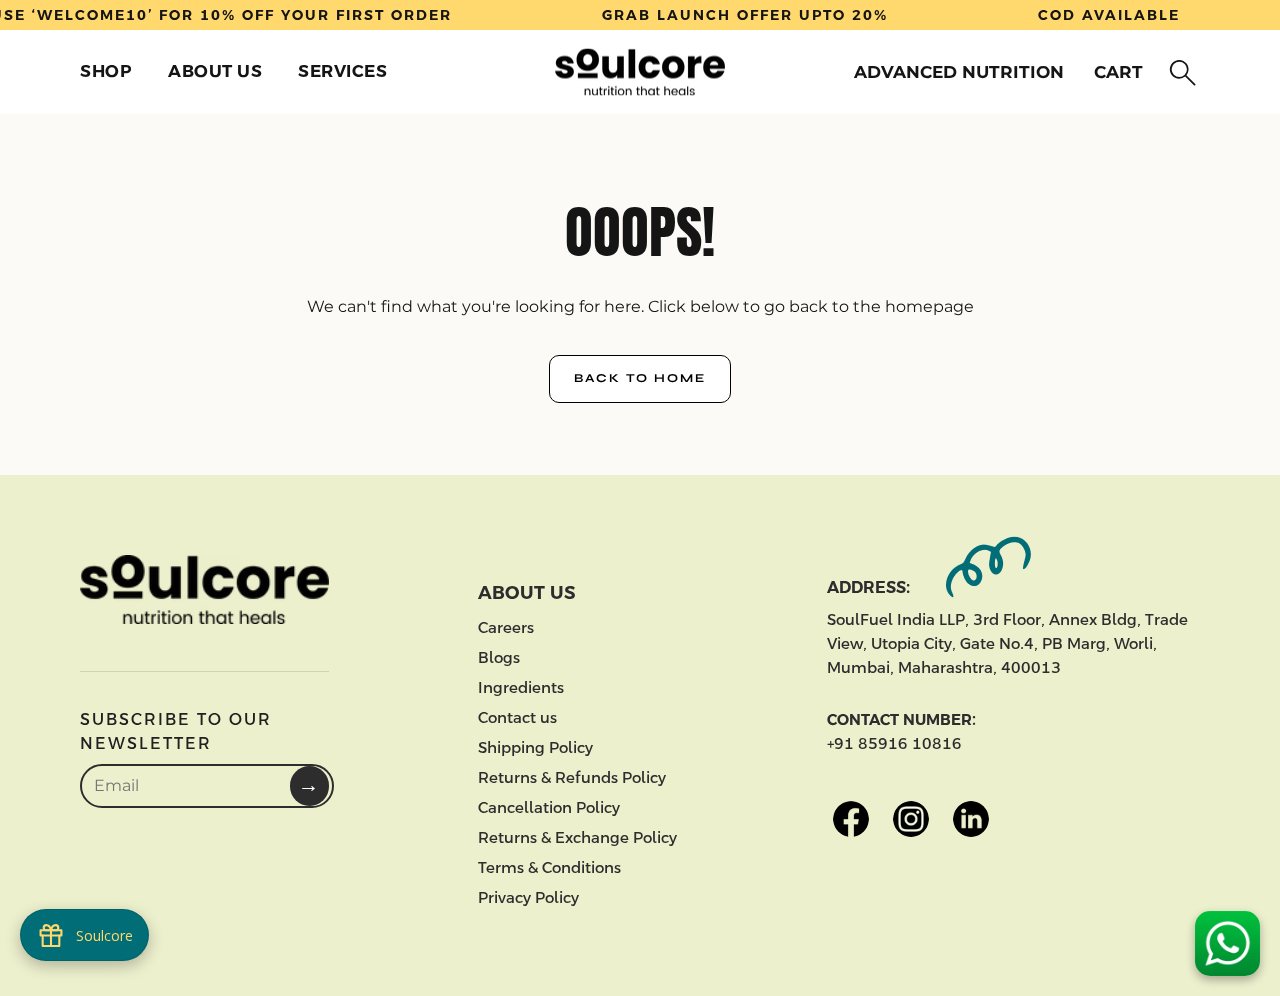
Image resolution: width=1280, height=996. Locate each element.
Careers (506, 627)
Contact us (517, 717)
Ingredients (521, 687)
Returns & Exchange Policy (577, 837)
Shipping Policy (535, 747)
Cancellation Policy (549, 807)
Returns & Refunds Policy (572, 777)
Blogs (499, 657)
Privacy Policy (528, 897)
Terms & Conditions (549, 867)
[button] (1178, 73)
